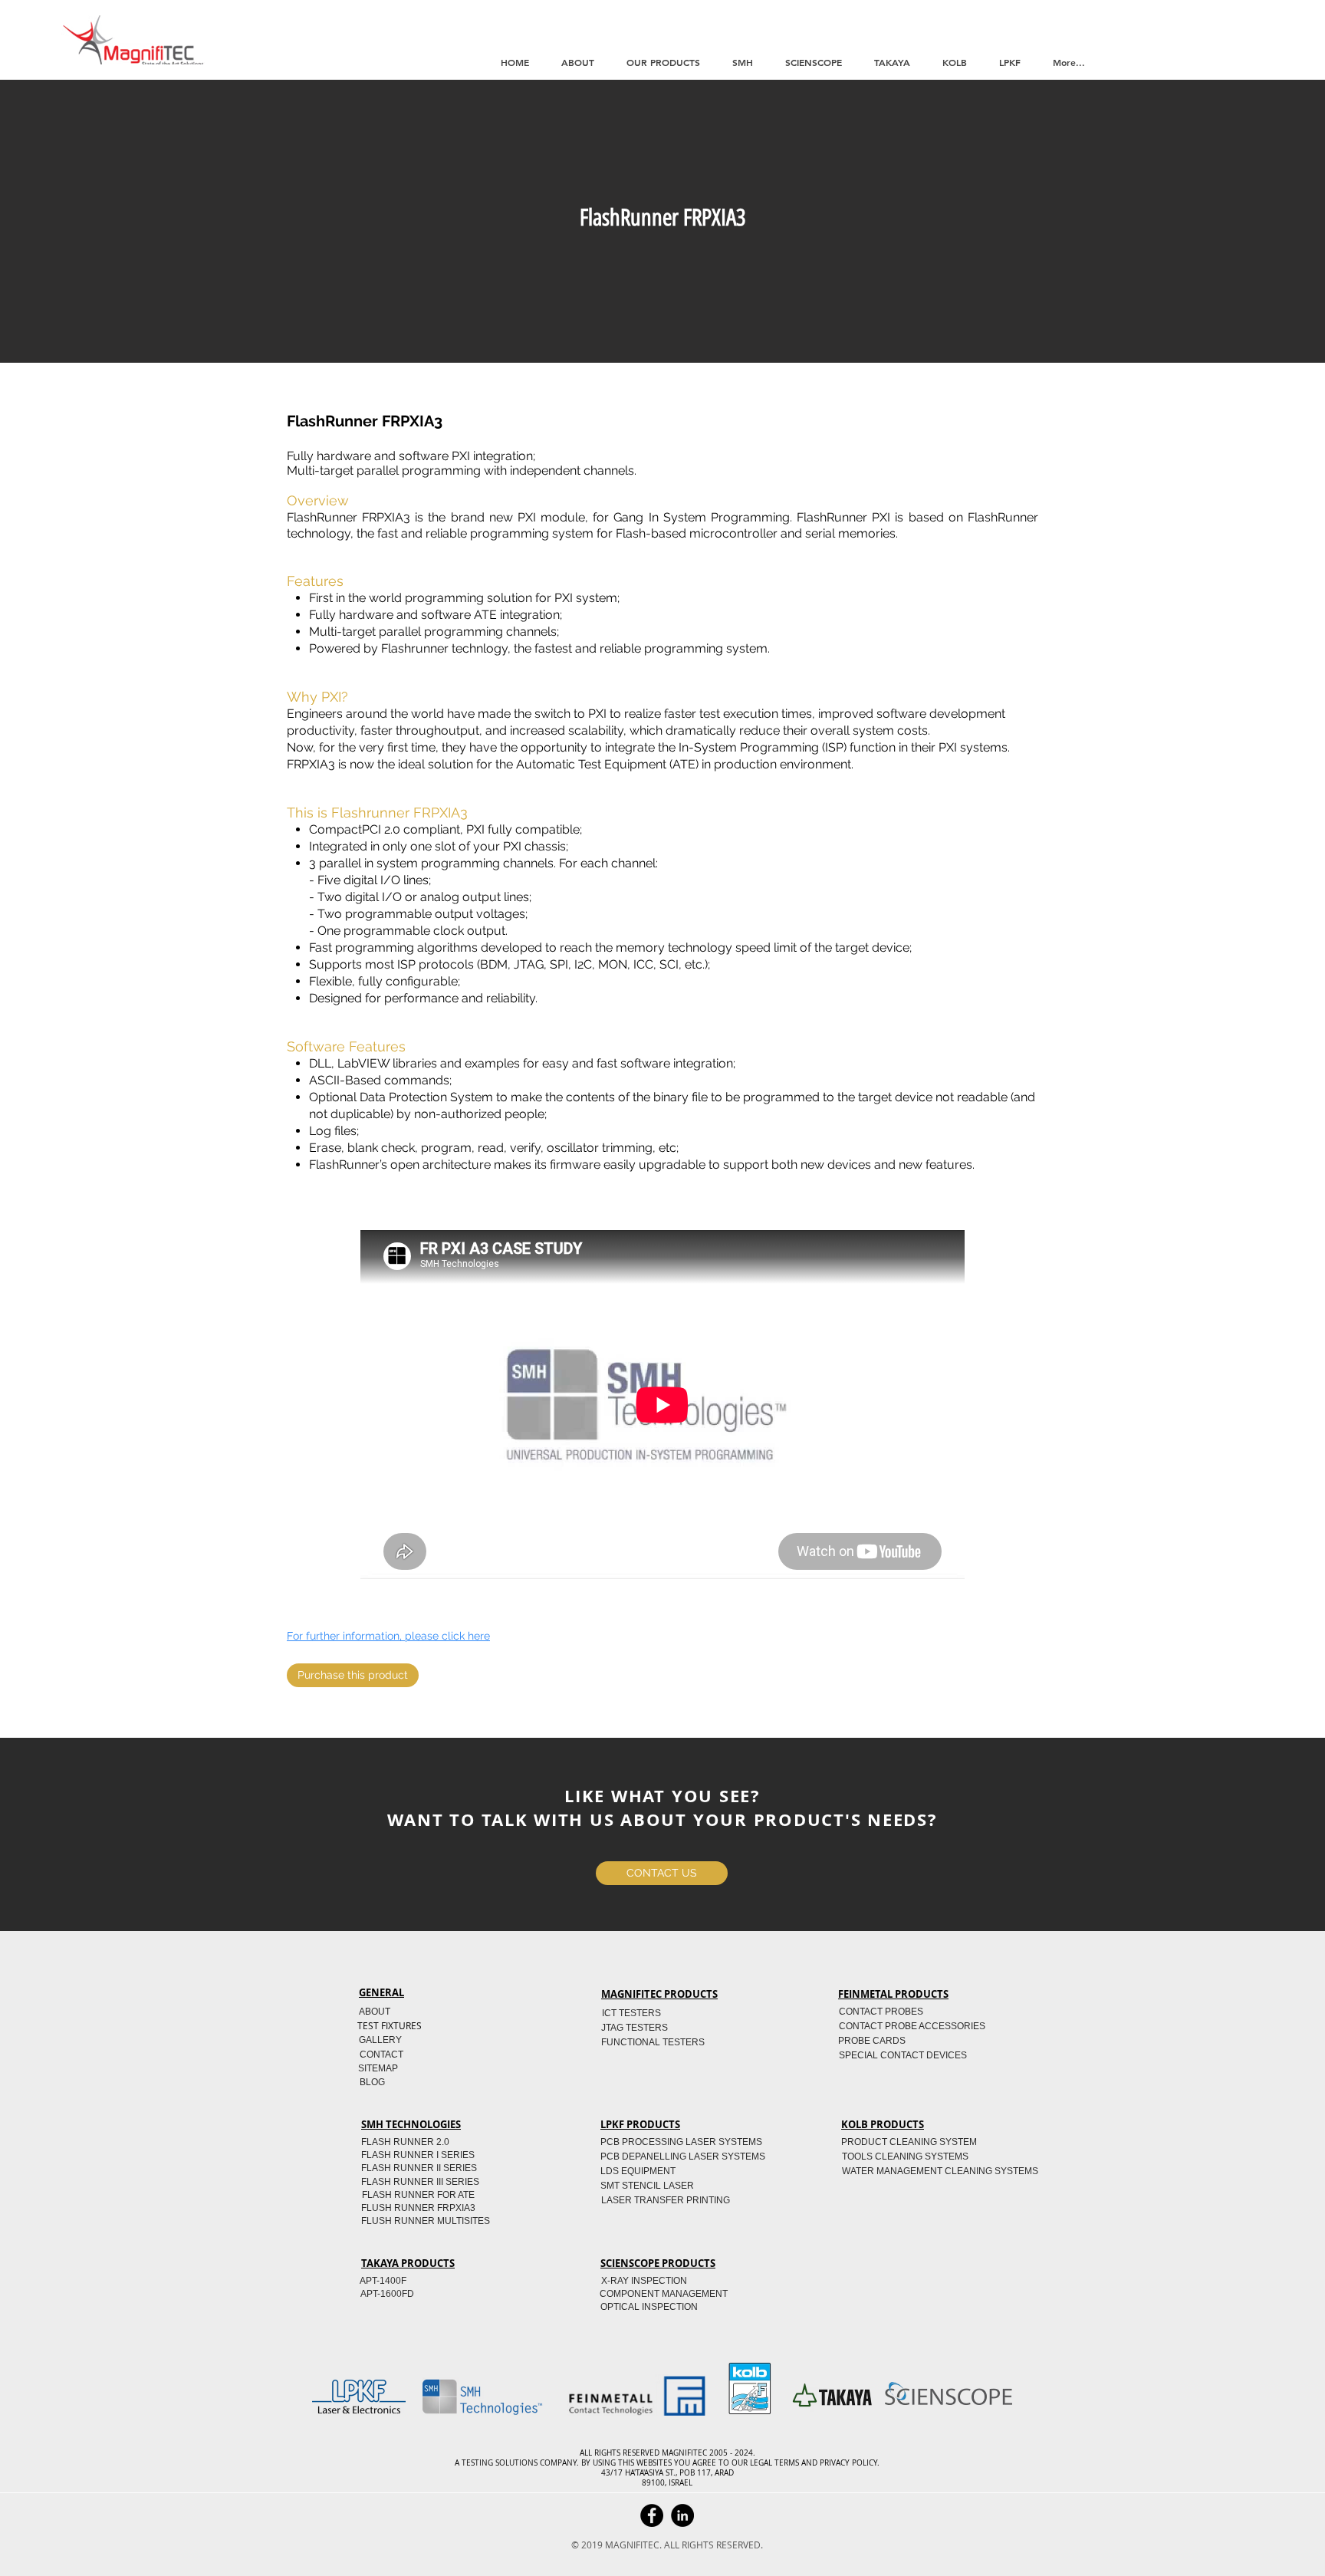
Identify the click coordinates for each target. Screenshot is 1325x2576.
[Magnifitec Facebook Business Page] (652, 2515)
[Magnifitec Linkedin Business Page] (682, 2515)
